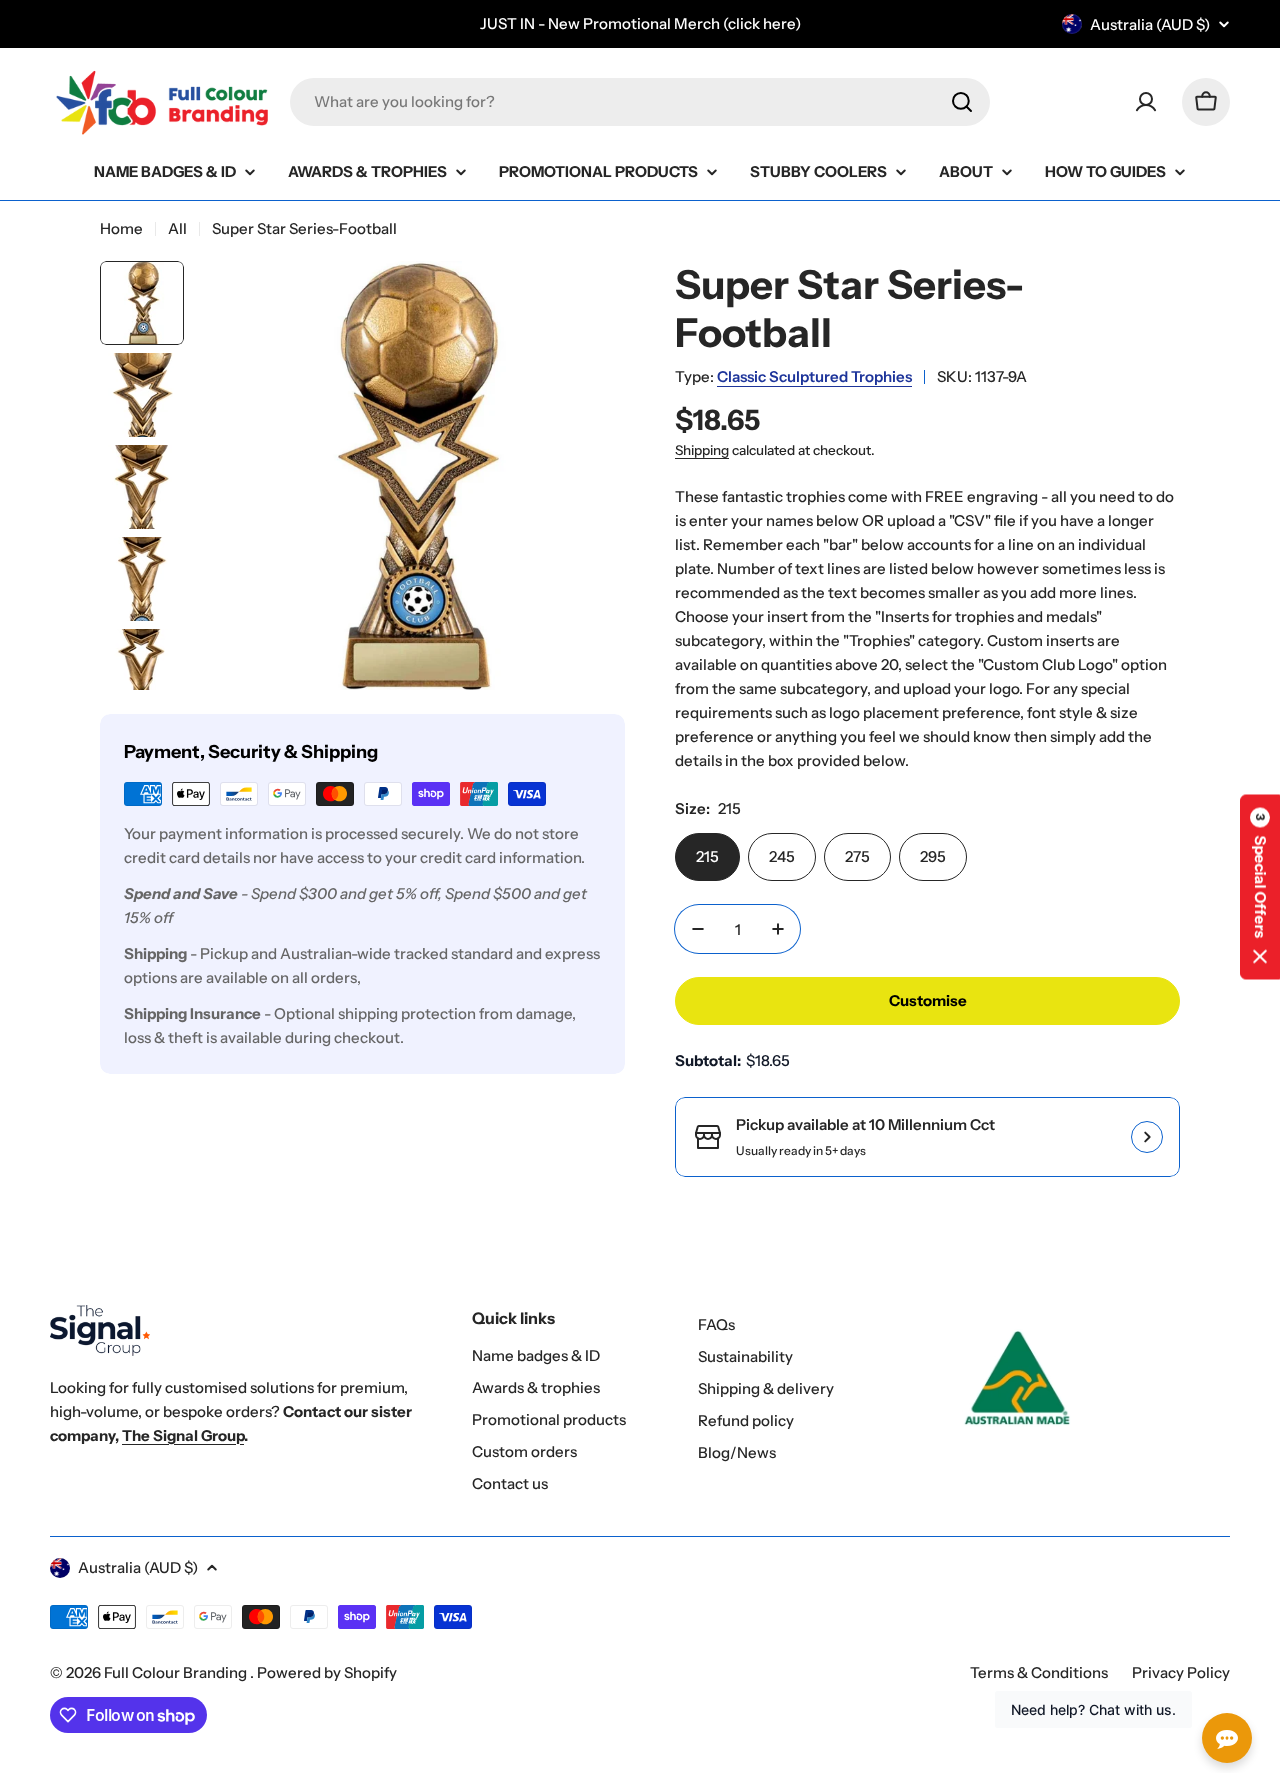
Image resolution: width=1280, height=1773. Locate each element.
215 (707, 856)
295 (933, 856)
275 (857, 856)
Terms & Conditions (1039, 1672)
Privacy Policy (1181, 1672)
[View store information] (1147, 1137)
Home (121, 228)
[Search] (962, 102)
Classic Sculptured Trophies (814, 376)
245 (782, 856)
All (177, 228)
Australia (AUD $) (1150, 24)
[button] (1260, 886)
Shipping (702, 450)
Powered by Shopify (327, 1672)
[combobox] (640, 102)
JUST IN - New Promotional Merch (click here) (640, 23)
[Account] (1146, 102)
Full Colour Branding (177, 1672)
